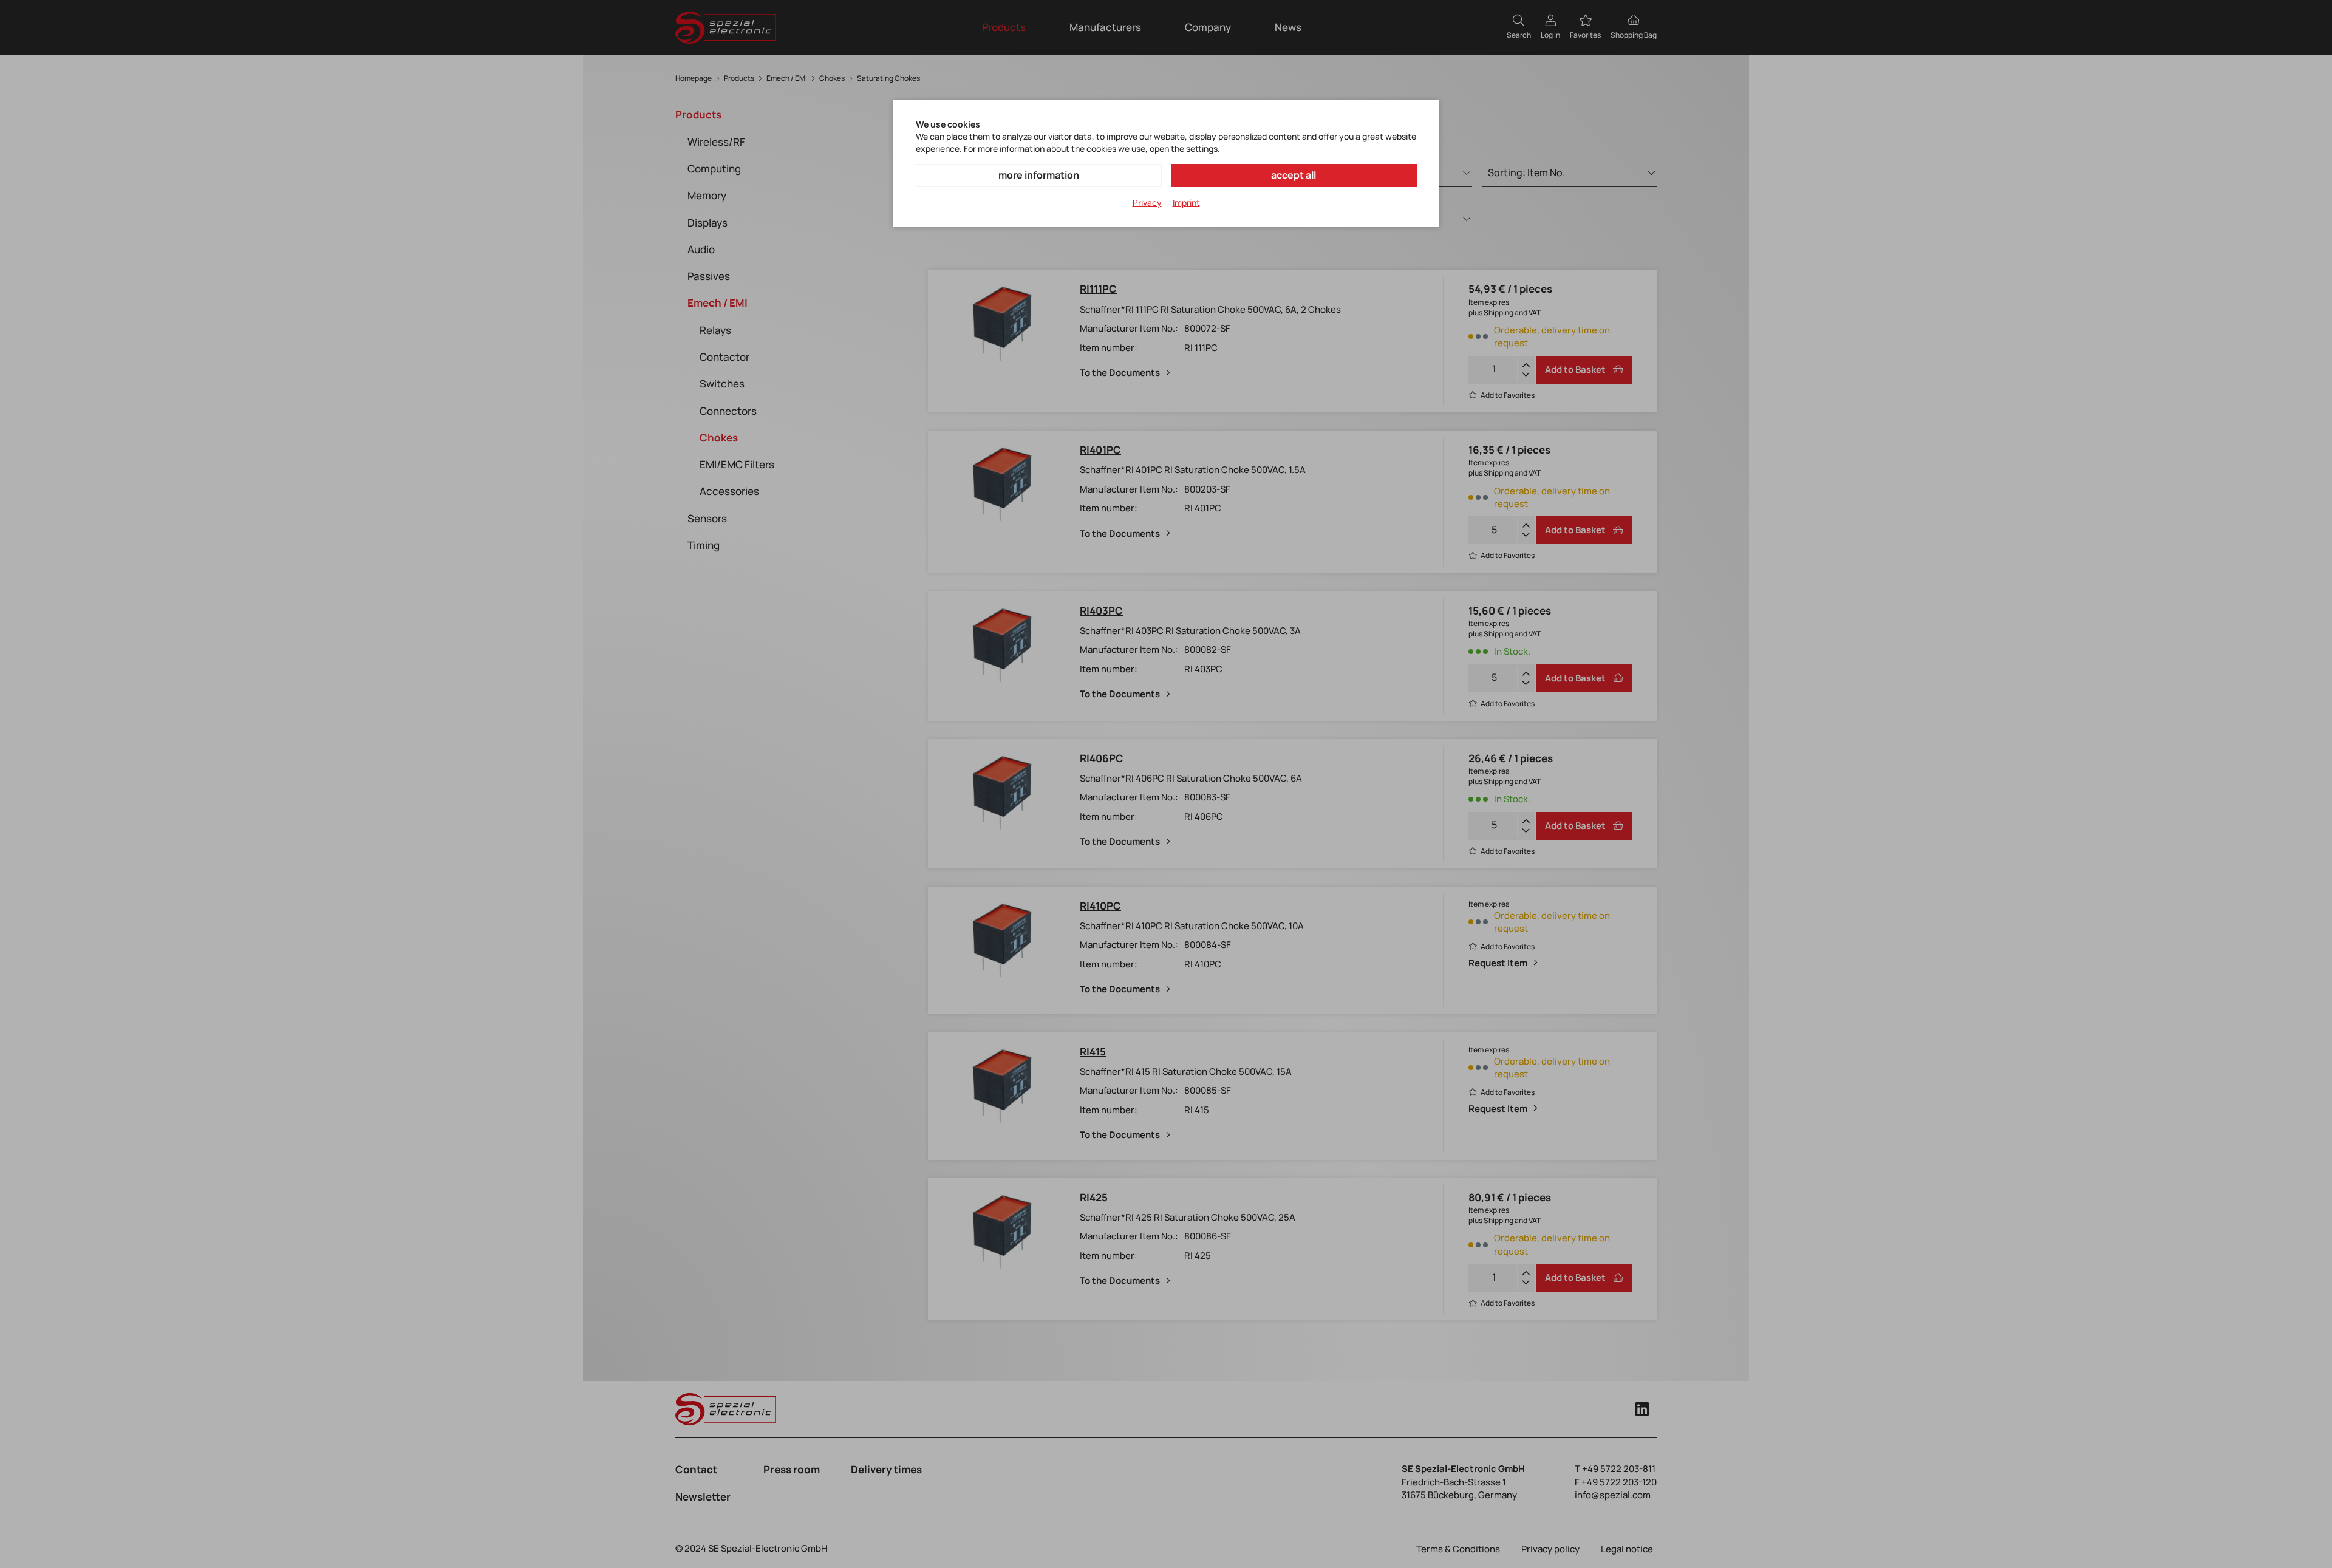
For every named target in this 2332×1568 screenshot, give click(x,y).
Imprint (1186, 203)
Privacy (1147, 203)
